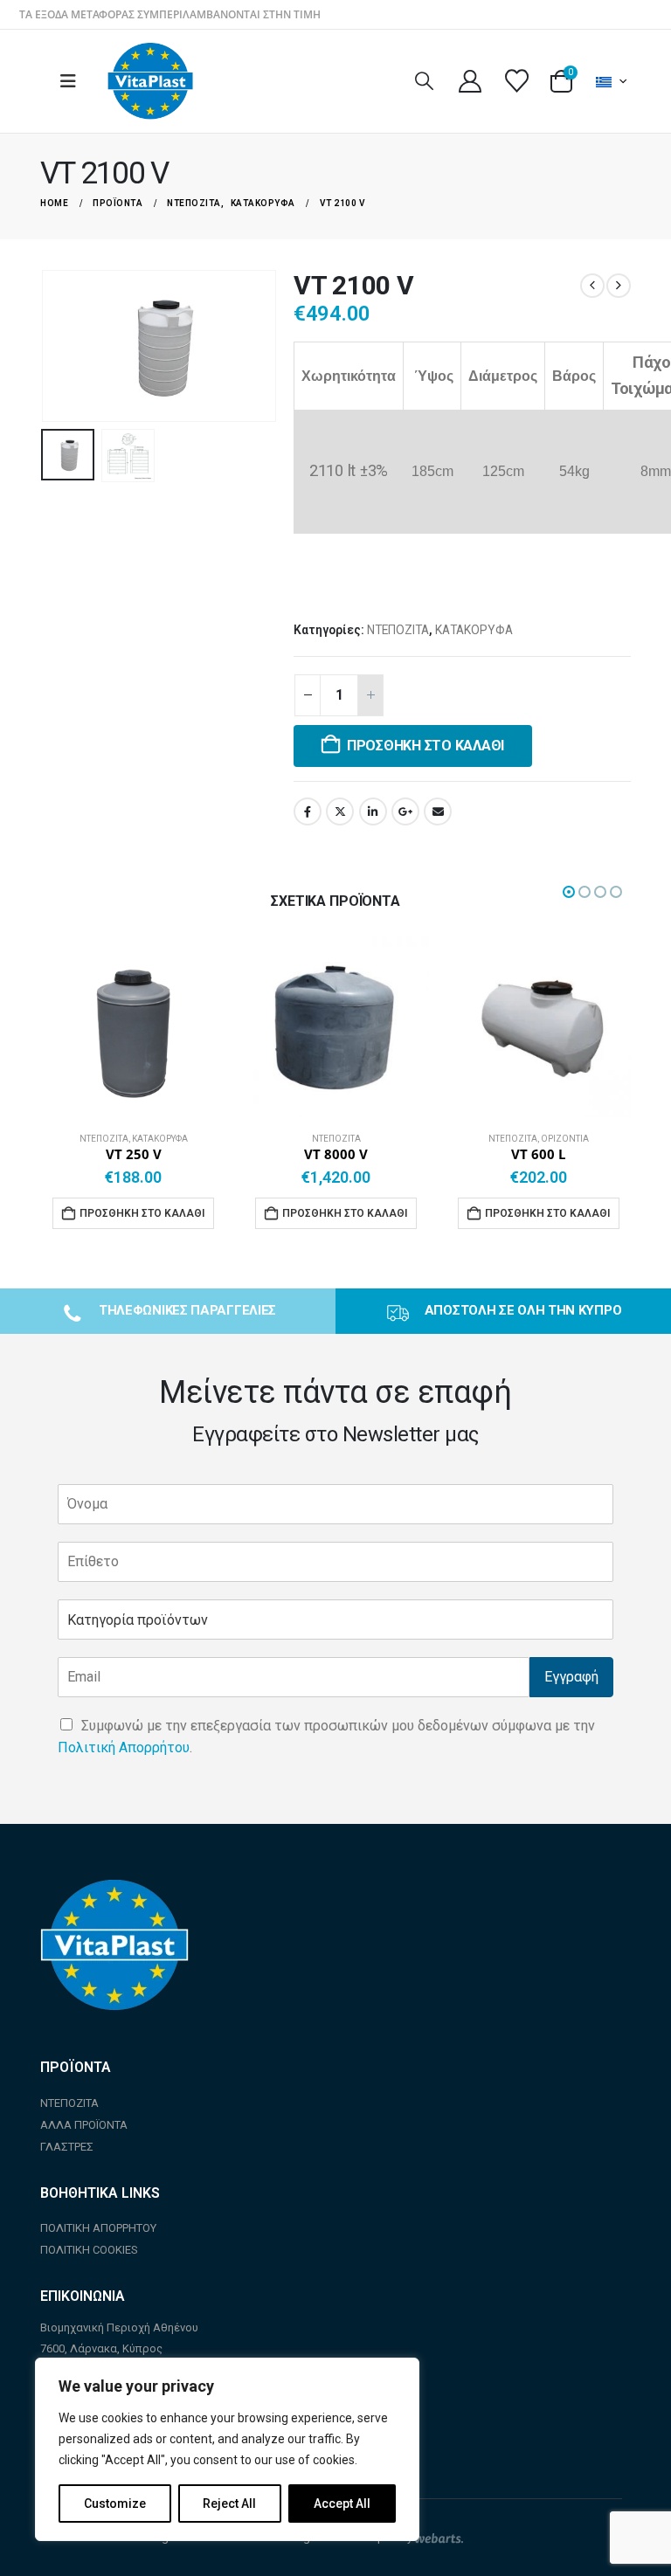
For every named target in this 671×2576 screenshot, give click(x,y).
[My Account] (470, 81)
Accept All (342, 2503)
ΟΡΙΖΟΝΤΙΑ (565, 1139)
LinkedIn (373, 811)
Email (438, 811)
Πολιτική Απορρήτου (124, 1747)
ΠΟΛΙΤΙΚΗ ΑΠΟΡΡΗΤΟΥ (98, 2228)
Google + (405, 811)
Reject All (229, 2503)
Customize (115, 2503)
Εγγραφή (571, 1677)
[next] (619, 286)
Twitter (340, 811)
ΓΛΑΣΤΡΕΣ (67, 2147)
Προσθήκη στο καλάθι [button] (142, 1213)
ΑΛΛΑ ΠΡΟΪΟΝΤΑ (84, 2125)
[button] (73, 81)
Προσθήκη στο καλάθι (425, 746)
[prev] (592, 286)
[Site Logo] (150, 81)
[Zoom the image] (114, 1890)
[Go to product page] (134, 1025)
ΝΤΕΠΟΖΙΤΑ (398, 630)
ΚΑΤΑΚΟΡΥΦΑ (474, 630)
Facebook (308, 811)
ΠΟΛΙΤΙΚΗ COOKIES (89, 2250)
